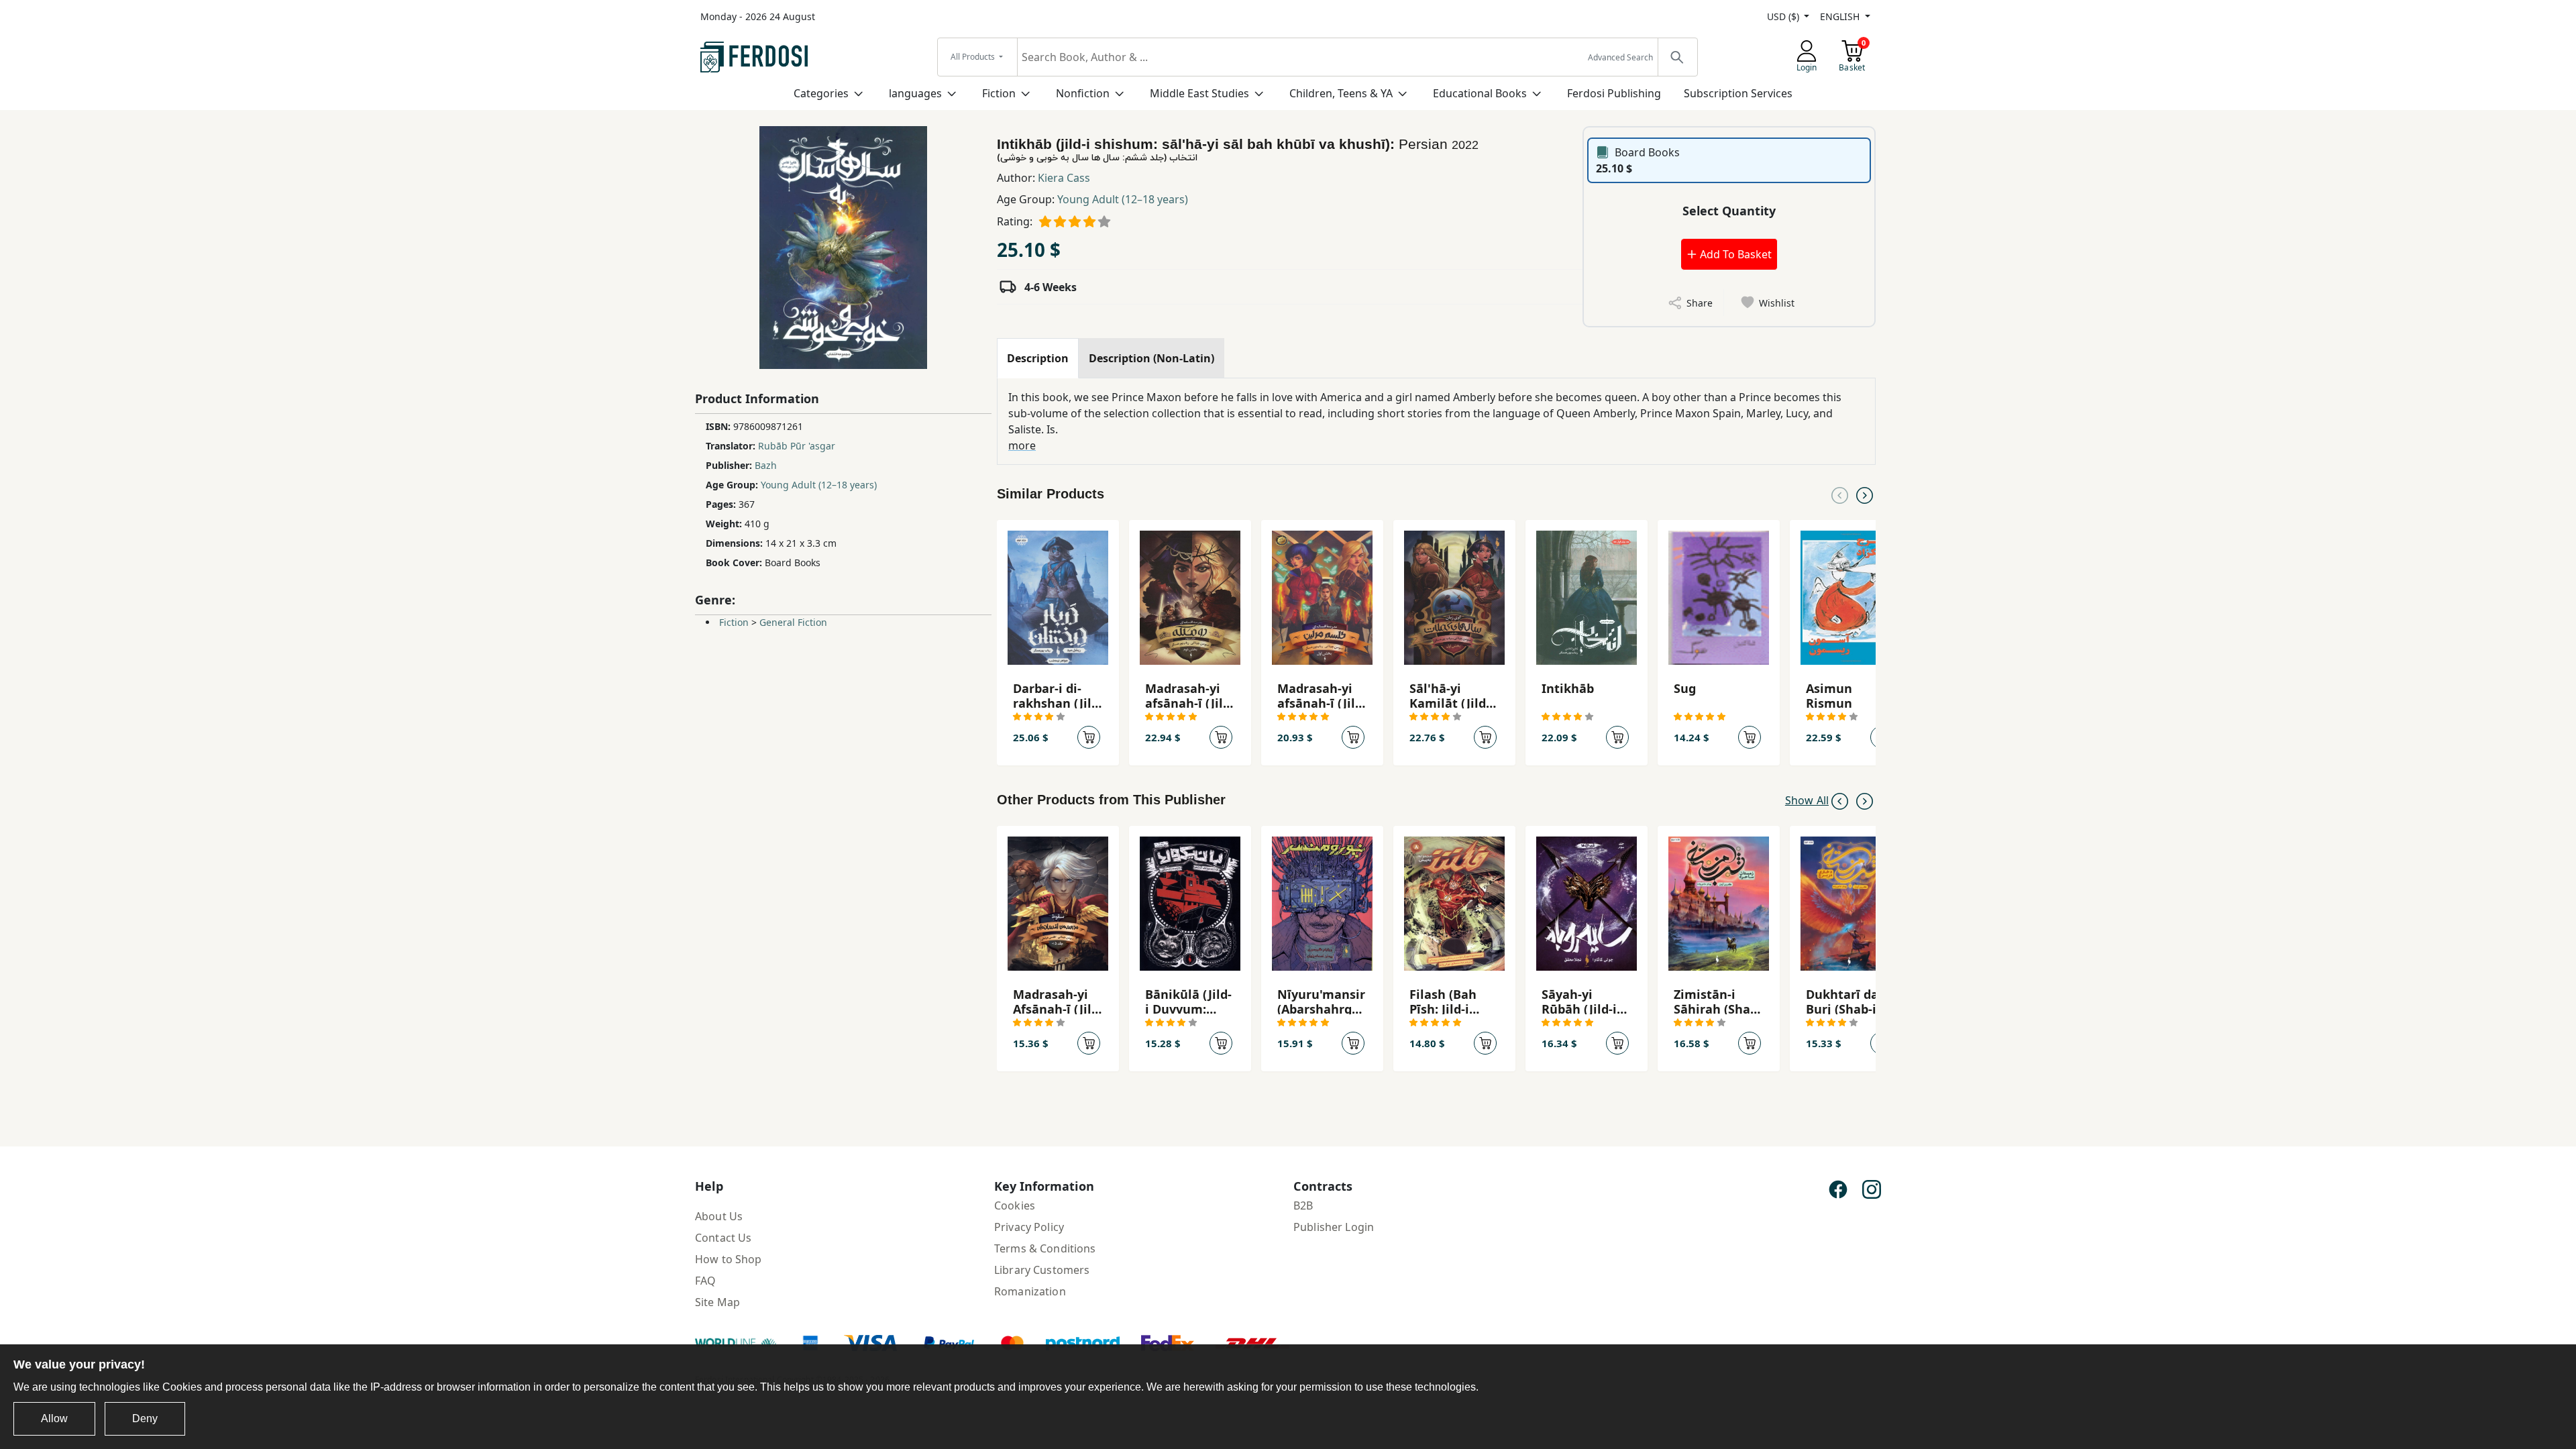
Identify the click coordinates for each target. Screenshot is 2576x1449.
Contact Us (723, 1238)
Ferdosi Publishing (1614, 93)
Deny (145, 1418)
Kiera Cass (1064, 178)
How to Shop (729, 1259)
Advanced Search (1620, 57)
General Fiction (793, 622)
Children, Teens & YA (1341, 93)
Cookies (1015, 1205)
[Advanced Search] (1677, 57)
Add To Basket (1734, 254)
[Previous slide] (1840, 494)
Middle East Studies (1199, 93)
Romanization (1030, 1291)
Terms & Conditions (1045, 1248)
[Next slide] (1865, 494)
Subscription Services (1738, 93)
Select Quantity (1729, 211)
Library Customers (1042, 1270)
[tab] (1038, 358)
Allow (54, 1418)
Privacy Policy (1029, 1227)
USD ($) (1784, 16)
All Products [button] (974, 57)
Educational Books (1480, 93)
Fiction (999, 93)
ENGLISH (1841, 16)
